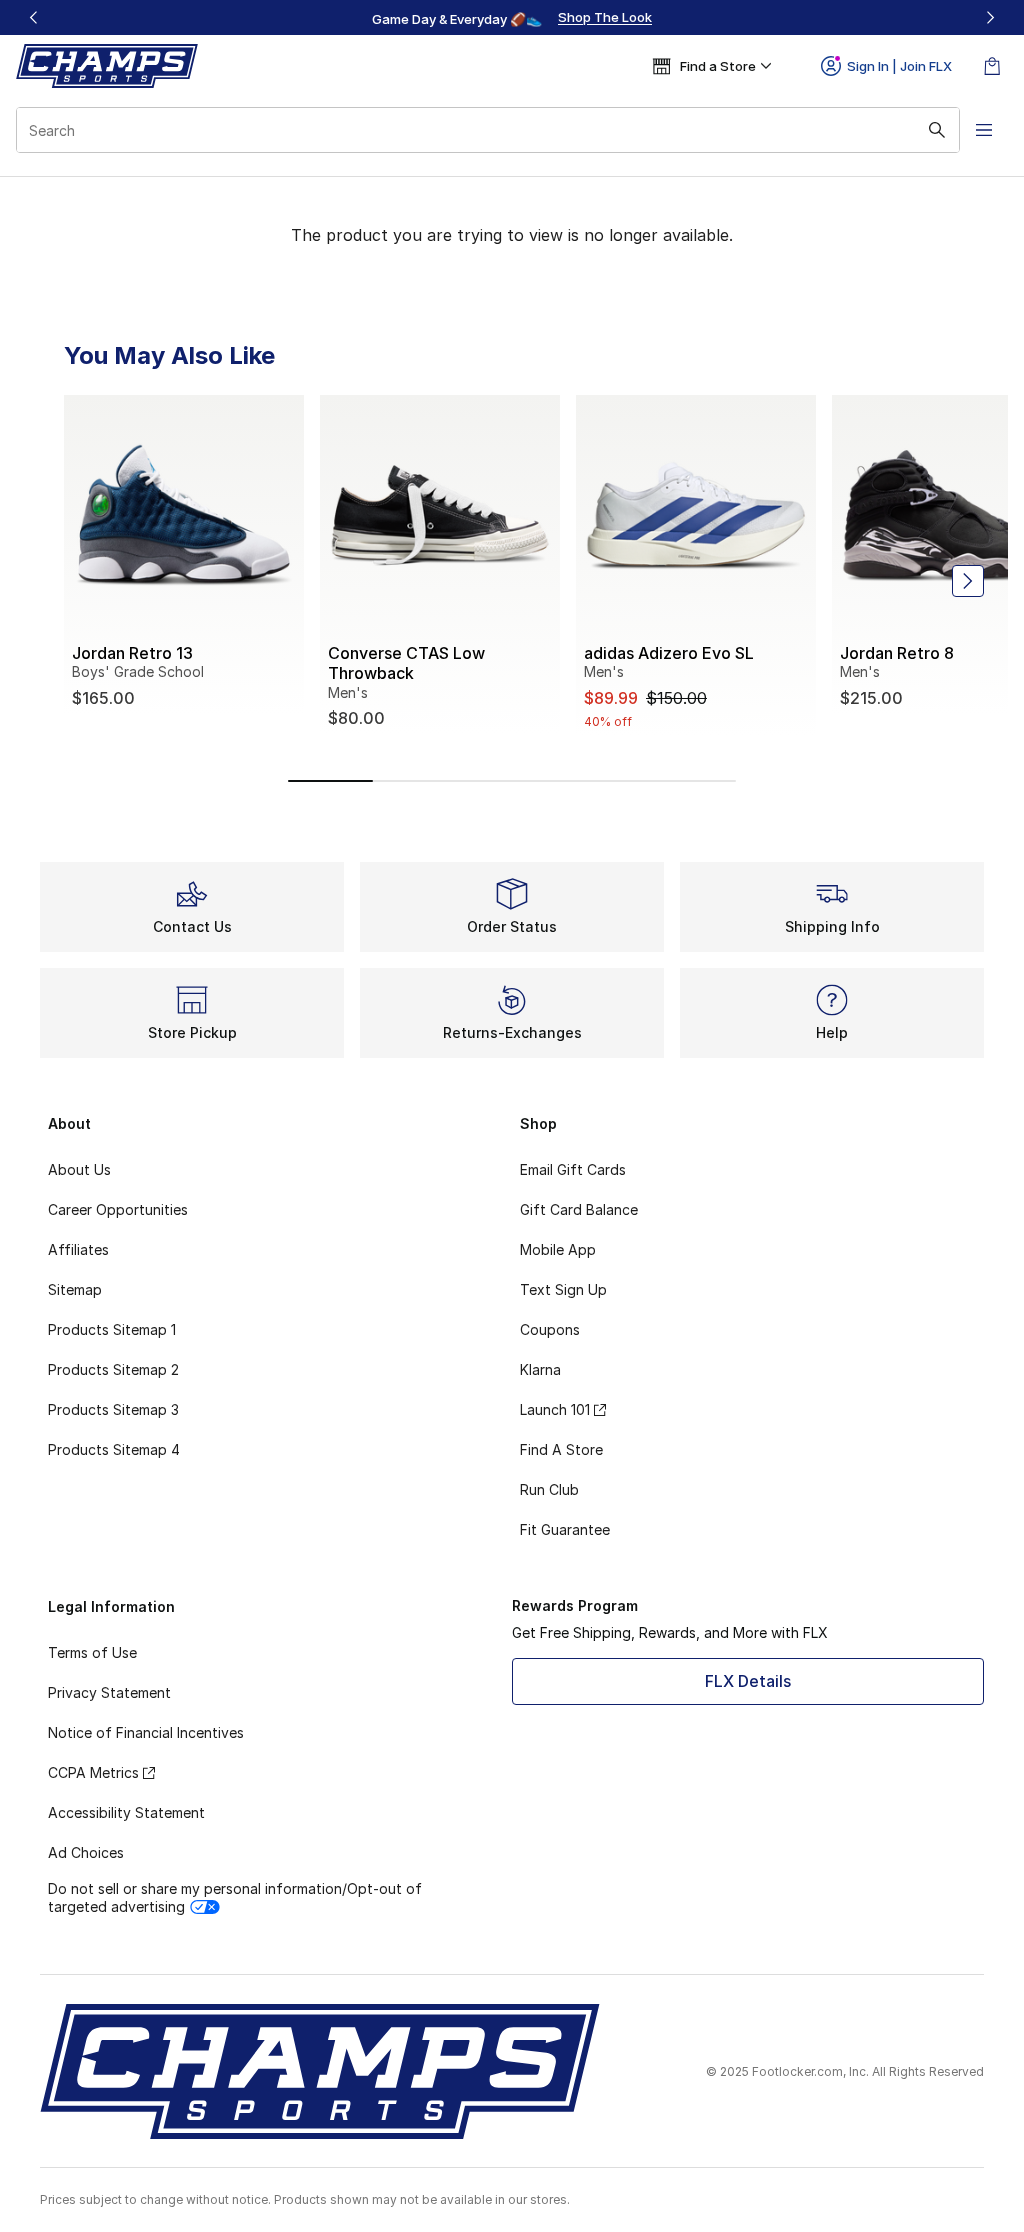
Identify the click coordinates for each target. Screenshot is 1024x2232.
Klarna (540, 1369)
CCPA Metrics (93, 1772)
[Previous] (34, 17)
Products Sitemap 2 (113, 1369)
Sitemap (75, 1289)
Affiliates (78, 1249)
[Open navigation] (984, 130)
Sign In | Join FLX (899, 66)
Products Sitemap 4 (114, 1449)
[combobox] (488, 130)
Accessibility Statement (126, 1812)
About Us (79, 1169)
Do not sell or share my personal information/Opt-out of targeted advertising (235, 1897)
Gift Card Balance (579, 1209)
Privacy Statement (109, 1692)
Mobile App (558, 1249)
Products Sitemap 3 (113, 1409)
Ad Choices (86, 1852)
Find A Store (561, 1449)
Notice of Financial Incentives (146, 1732)
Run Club (549, 1489)
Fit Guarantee (565, 1529)
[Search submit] (937, 130)
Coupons (550, 1329)
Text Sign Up (563, 1289)
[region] (512, 18)
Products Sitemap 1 (112, 1329)
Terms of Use (92, 1652)
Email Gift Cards (573, 1169)
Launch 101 (555, 1409)
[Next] (990, 17)
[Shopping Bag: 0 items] (992, 66)
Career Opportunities (118, 1209)
